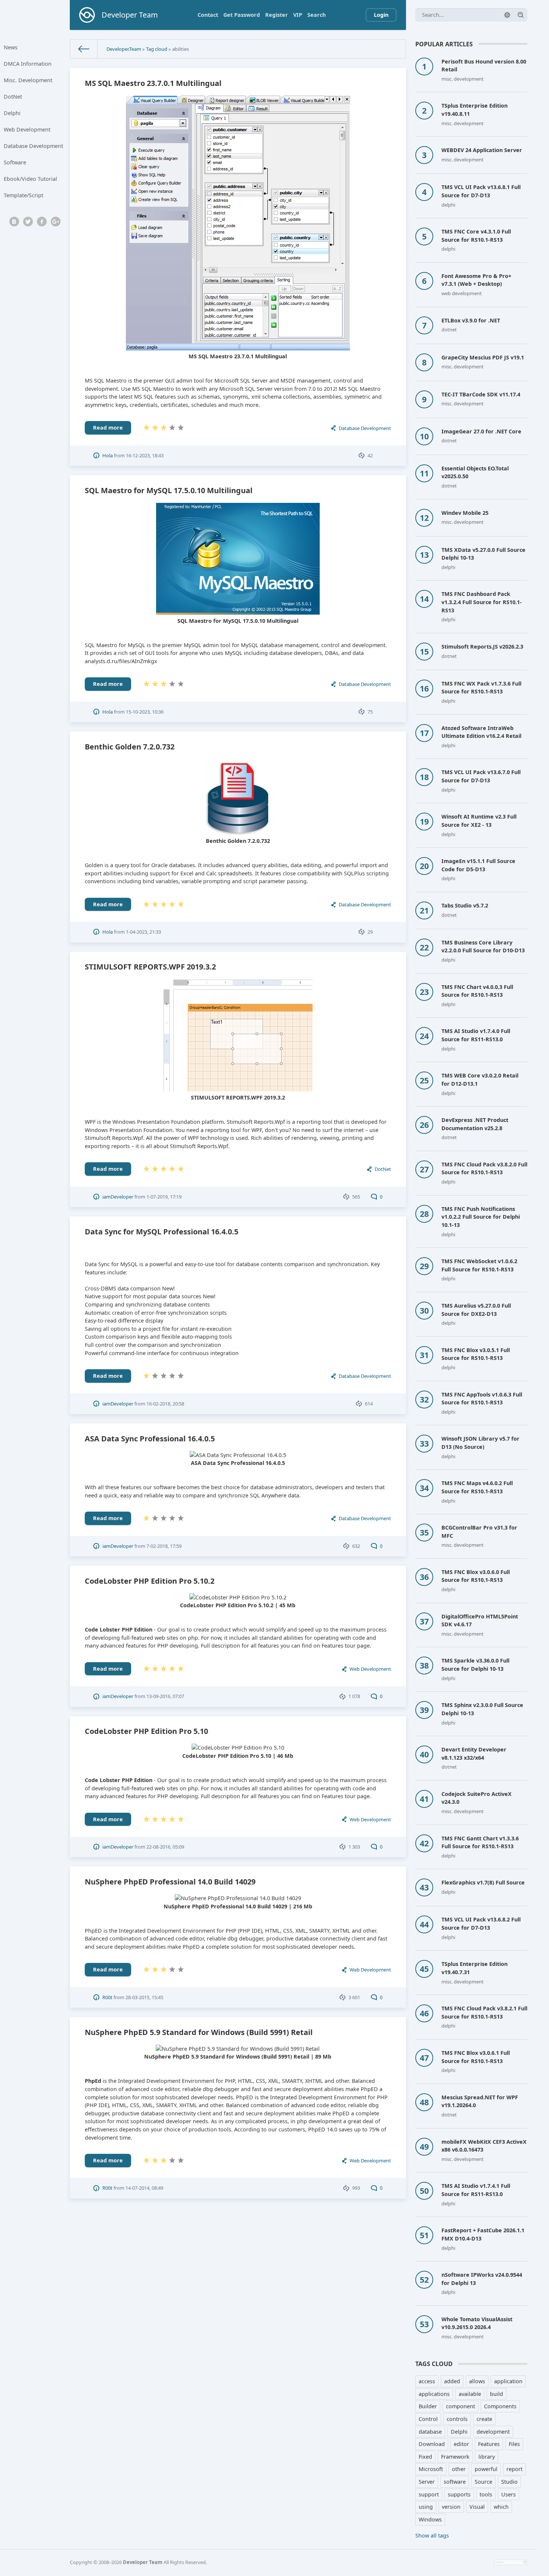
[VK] (14, 222)
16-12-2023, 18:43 (145, 455)
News (11, 47)
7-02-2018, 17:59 (164, 1546)
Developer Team (143, 2562)
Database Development (33, 146)
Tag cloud (157, 49)
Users (508, 2494)
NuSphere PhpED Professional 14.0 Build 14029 (170, 1882)
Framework (455, 2457)
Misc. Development (28, 80)
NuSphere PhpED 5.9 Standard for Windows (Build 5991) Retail (199, 2032)
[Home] (84, 49)
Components (500, 2406)
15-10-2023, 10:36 (145, 712)
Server (427, 2482)
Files (514, 2444)
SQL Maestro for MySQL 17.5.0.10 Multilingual (169, 490)
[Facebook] (42, 222)
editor (461, 2444)
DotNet (13, 97)
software (455, 2482)
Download (432, 2444)
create (484, 2419)
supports (459, 2494)
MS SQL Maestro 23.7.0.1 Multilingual (153, 83)
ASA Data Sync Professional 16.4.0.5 (150, 1439)
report (514, 2469)
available (470, 2394)
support (429, 2494)
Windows (430, 2519)
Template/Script (24, 195)
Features (489, 2444)
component (460, 2406)
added (452, 2381)
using (426, 2507)
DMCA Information (28, 64)
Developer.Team (124, 49)
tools (486, 2494)
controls (457, 2419)
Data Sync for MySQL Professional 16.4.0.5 (162, 1232)
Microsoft (431, 2469)
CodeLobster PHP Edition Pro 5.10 (146, 1731)
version (451, 2507)
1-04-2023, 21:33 (143, 932)
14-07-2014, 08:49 (144, 2188)
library (487, 2457)
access (427, 2381)
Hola (108, 455)
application (508, 2381)
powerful (486, 2469)
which (501, 2507)
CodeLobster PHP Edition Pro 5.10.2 (150, 1581)
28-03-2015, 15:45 (144, 1997)
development (493, 2432)
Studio (509, 2482)
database (430, 2432)
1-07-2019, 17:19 (164, 1197)
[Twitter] (28, 222)
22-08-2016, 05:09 (165, 1847)
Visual (477, 2507)
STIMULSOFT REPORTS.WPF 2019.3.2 (150, 967)
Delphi (12, 113)
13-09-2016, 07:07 (165, 1696)
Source (483, 2482)
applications (434, 2394)
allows (477, 2381)
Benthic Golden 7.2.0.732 (130, 747)
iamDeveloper (118, 1197)
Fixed (425, 2457)
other (459, 2469)
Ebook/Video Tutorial (30, 179)
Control (428, 2419)
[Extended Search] (507, 15)
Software (15, 162)
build (497, 2394)
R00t (107, 1997)
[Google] (56, 222)
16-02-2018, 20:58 (165, 1404)
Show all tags (432, 2535)
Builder (428, 2406)
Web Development (27, 129)
